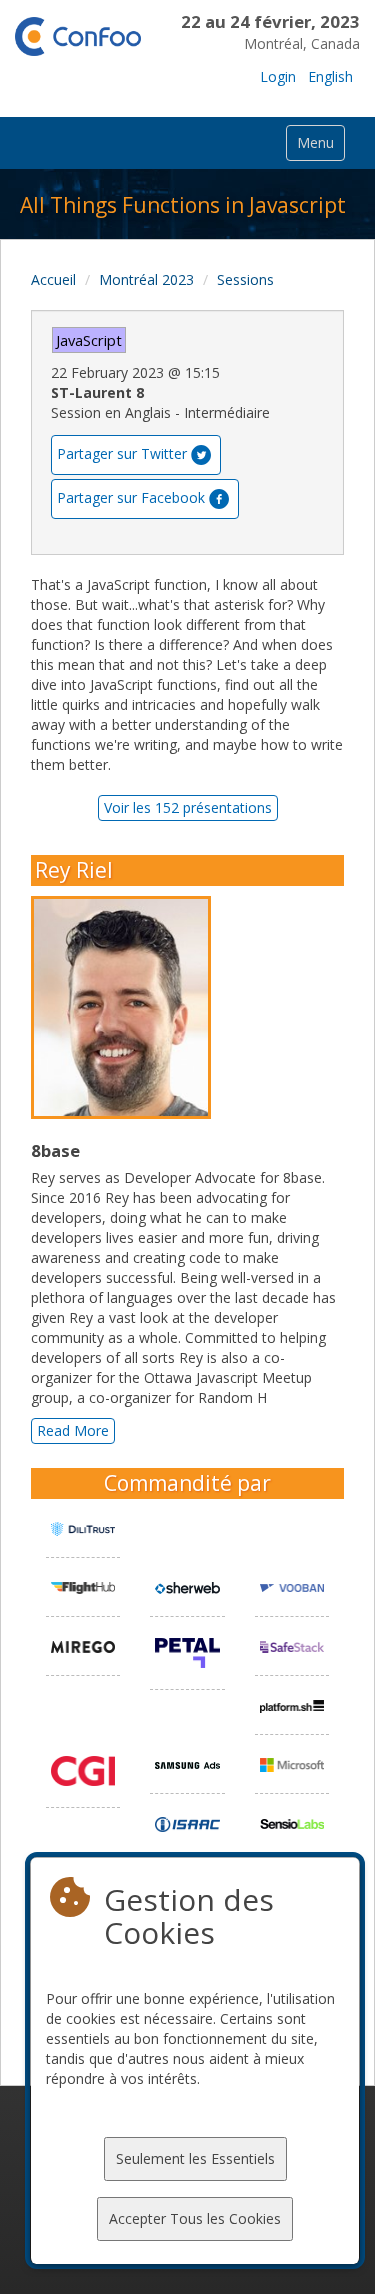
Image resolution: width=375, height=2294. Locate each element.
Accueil (53, 279)
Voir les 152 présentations (188, 807)
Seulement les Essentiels (195, 2158)
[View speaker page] (126, 1008)
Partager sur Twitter (122, 452)
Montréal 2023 (146, 279)
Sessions (245, 279)
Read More (73, 1430)
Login (278, 76)
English (330, 76)
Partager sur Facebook (131, 496)
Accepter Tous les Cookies (195, 2218)
